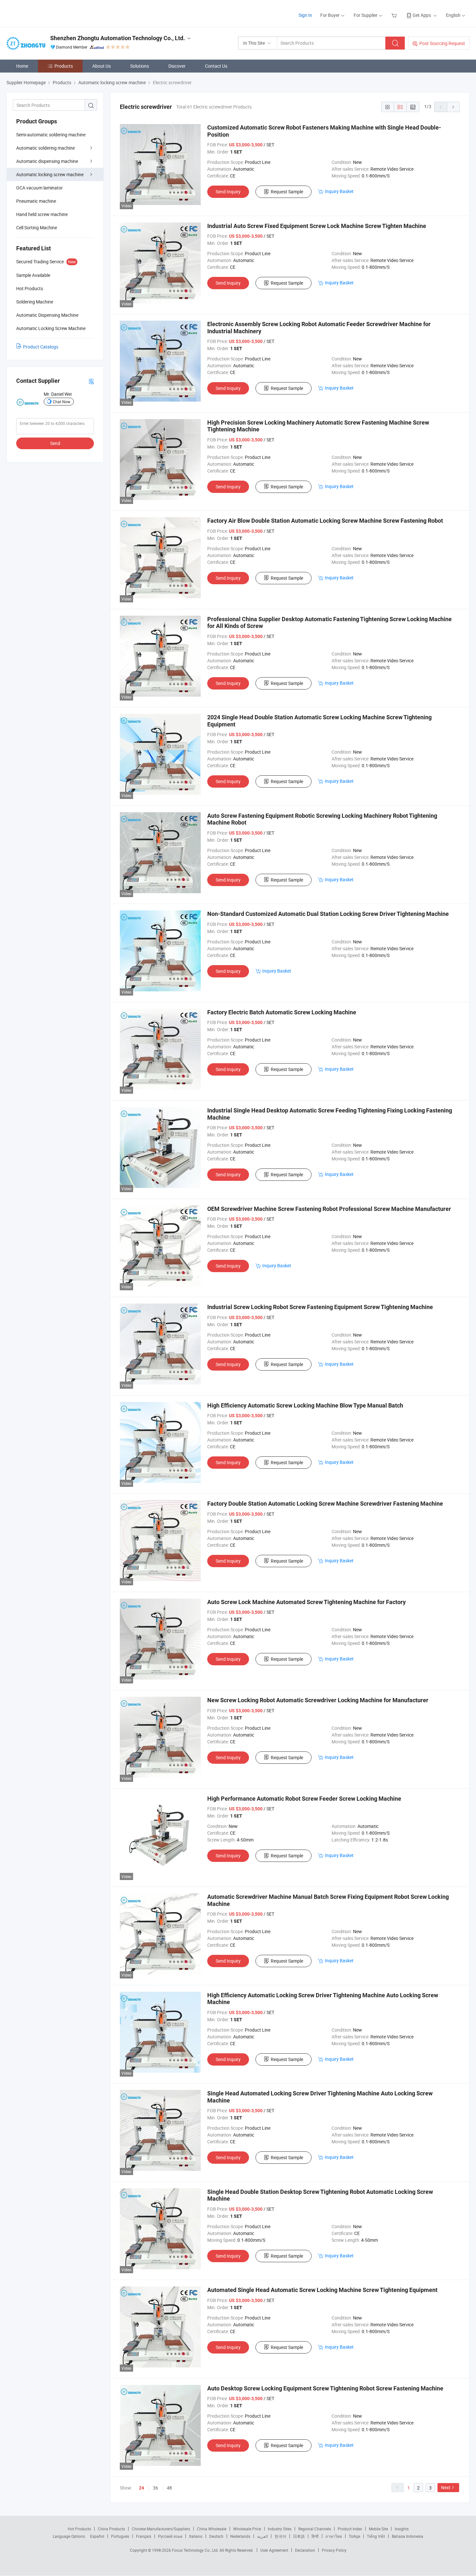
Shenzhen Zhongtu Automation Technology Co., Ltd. (118, 38)
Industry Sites (280, 2529)
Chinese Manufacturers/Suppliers (161, 2529)
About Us (102, 66)
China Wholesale (212, 2529)
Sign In (305, 15)
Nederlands (240, 2536)
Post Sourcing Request (442, 43)
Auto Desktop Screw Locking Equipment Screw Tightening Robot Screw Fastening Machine (325, 2388)
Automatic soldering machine (45, 148)
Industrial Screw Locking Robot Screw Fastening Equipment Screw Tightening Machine (320, 1307)
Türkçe (354, 2536)
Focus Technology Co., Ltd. (196, 2550)
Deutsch (216, 2536)
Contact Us (216, 66)
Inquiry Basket (339, 191)
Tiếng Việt (376, 2536)
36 (155, 2488)
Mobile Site (378, 2529)
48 (169, 2488)
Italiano (196, 2536)
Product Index (350, 2529)
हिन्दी (315, 2536)
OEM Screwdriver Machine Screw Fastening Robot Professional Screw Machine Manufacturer (329, 1209)
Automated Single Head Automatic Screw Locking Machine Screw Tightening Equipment (322, 2290)
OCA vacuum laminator (40, 188)
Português (120, 2536)
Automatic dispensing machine (47, 161)
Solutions (140, 66)
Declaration (305, 2550)
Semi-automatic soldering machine (51, 135)
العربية (262, 2536)
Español (97, 2536)
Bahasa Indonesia (408, 2536)
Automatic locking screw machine (50, 174)
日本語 (299, 2536)
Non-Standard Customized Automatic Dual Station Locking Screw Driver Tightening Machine (328, 914)
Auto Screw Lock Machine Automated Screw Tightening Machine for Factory (306, 1602)
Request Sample (287, 192)
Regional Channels (315, 2529)
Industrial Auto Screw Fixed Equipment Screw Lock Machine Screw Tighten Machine (317, 226)
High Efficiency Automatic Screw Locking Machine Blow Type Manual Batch (305, 1405)
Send (55, 443)
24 (142, 2488)
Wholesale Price (247, 2529)
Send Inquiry (228, 192)
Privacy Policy (334, 2550)
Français (144, 2536)
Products (64, 66)
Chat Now (62, 402)
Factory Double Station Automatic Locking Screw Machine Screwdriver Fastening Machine (325, 1504)
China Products (111, 2529)
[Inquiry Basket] (395, 15)
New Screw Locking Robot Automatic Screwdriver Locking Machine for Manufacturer (318, 1700)
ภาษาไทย (334, 2536)
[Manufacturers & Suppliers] (48, 13)
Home (22, 66)
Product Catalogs (41, 347)
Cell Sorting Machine (37, 228)
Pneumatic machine (36, 201)
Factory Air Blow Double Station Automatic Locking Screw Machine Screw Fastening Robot (325, 521)
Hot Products (79, 2529)
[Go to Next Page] (453, 107)
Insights (402, 2529)
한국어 (280, 2536)
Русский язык (170, 2536)
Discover (177, 66)
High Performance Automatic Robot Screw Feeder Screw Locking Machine (304, 1799)
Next (446, 2487)
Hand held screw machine (42, 214)
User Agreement (274, 2550)
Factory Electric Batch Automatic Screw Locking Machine (282, 1012)
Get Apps (422, 15)
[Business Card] (91, 381)
